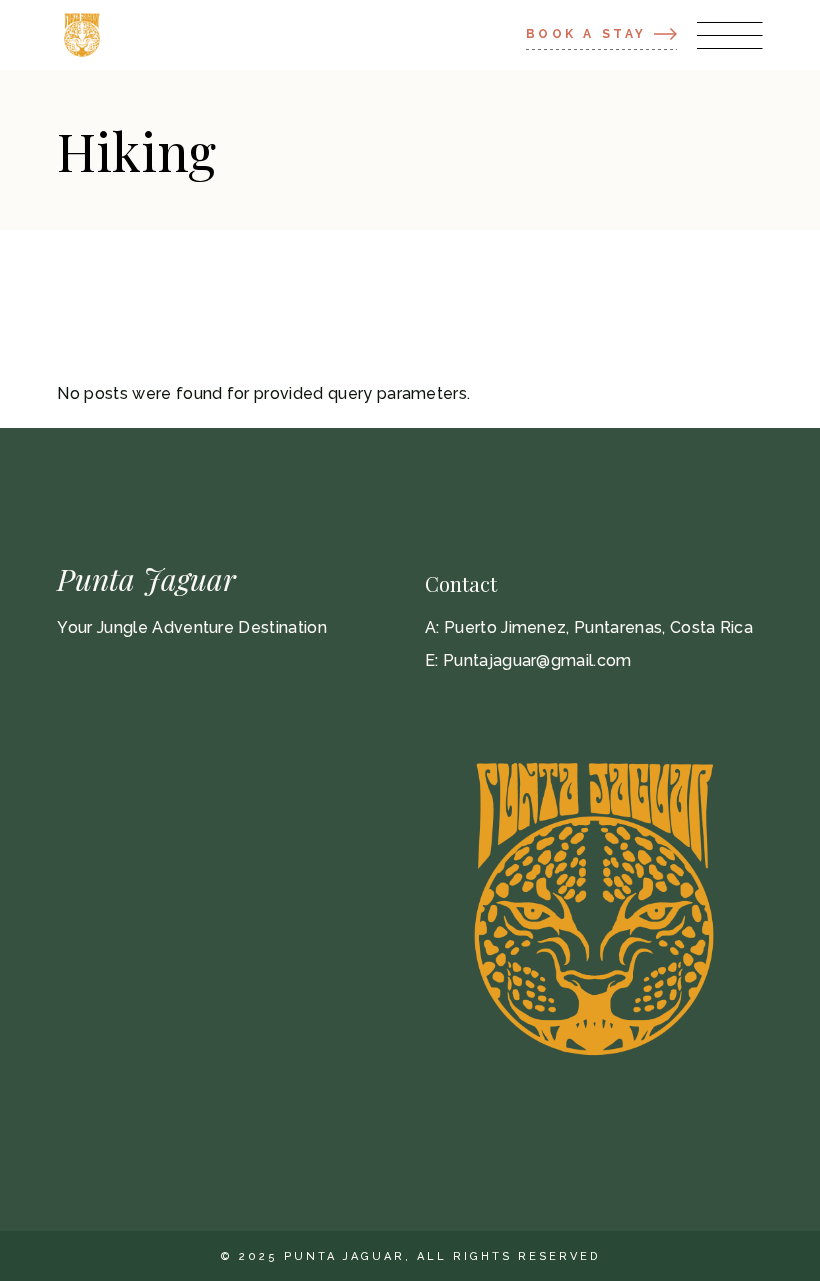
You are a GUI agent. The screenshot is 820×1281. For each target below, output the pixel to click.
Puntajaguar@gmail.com (537, 660)
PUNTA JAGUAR (344, 1256)
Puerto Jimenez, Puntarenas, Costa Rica (598, 627)
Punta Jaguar (146, 579)
